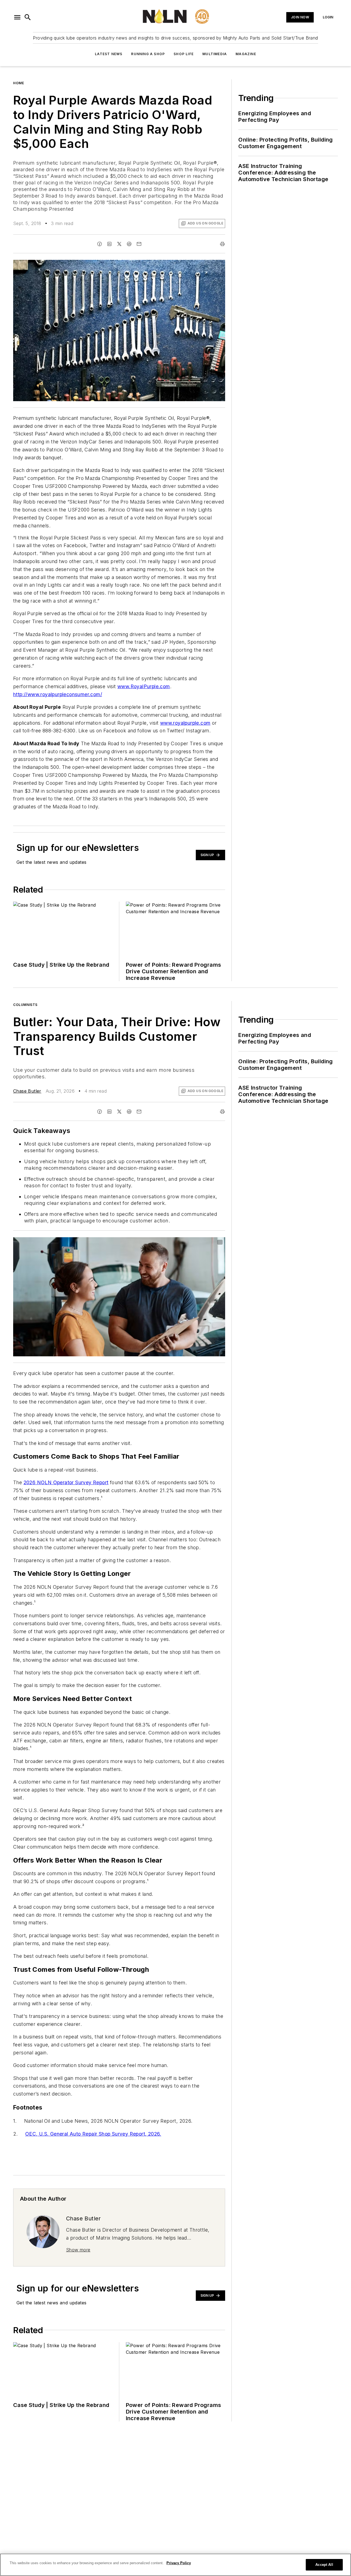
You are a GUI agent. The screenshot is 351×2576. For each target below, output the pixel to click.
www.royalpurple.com (185, 723)
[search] (28, 17)
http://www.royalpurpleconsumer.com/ (58, 694)
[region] (175, 2565)
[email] (139, 244)
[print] (222, 244)
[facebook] (100, 244)
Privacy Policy (179, 2563)
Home (19, 83)
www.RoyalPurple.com (144, 686)
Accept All (324, 2565)
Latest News (109, 54)
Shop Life (184, 54)
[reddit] (129, 244)
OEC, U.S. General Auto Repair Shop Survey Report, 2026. (93, 2134)
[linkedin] (109, 244)
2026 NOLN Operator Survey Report (66, 1482)
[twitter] (119, 244)
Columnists (25, 1005)
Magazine (246, 54)
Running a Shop (148, 54)
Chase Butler (27, 1091)
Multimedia (215, 54)
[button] (17, 17)
